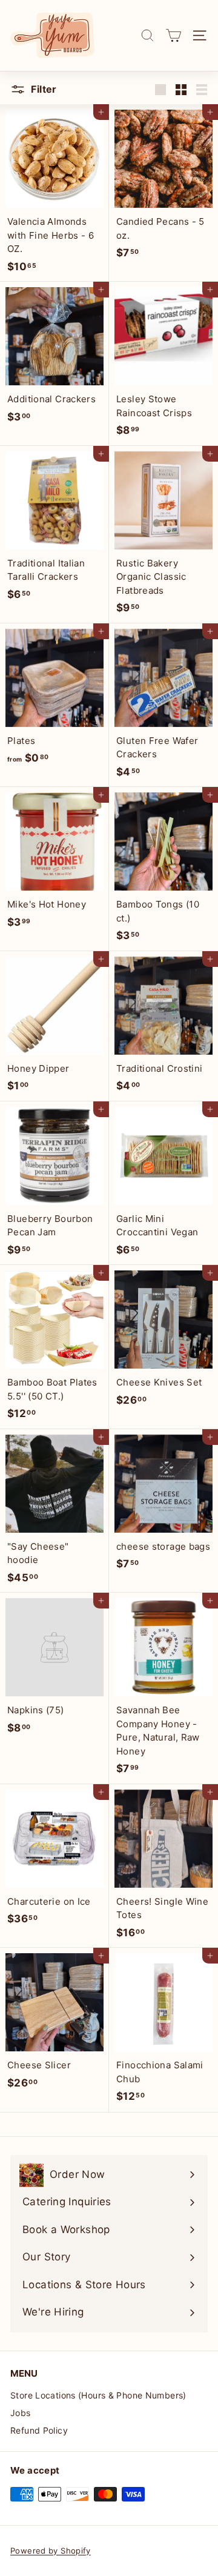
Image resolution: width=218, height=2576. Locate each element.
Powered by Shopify (51, 2551)
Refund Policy (39, 2430)
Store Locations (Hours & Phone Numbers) (98, 2395)
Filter (43, 89)
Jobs (21, 2413)
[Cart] (173, 35)
